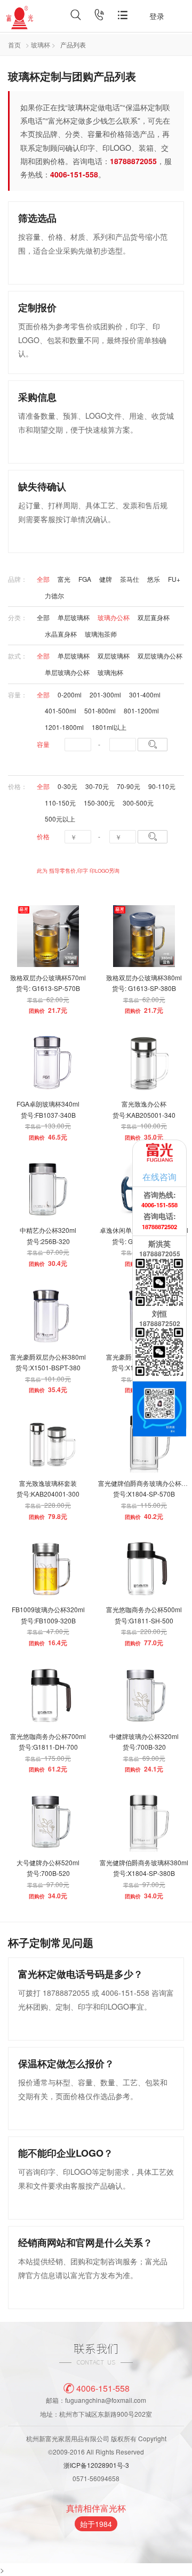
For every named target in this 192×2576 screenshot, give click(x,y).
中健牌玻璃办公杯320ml (144, 1736)
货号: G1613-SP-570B (48, 988)
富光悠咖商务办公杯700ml (48, 1736)
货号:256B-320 (48, 1241)
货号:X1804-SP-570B (144, 1494)
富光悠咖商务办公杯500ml (144, 1609)
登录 (157, 16)
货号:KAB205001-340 (144, 1115)
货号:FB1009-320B (48, 1620)
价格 (43, 836)
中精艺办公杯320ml (48, 1230)
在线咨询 (159, 1176)
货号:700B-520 (48, 1873)
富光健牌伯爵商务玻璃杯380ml (144, 1862)
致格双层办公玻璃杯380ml (144, 977)
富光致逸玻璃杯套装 (48, 1483)
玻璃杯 (41, 44)
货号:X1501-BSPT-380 (48, 1367)
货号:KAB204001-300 (48, 1494)
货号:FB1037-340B (48, 1115)
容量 (43, 744)
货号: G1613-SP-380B (144, 988)
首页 (14, 44)
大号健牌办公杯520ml (48, 1862)
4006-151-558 (103, 2388)
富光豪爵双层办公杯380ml (48, 1357)
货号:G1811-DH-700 (48, 1747)
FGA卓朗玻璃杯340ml (48, 1104)
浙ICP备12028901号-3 (96, 2465)
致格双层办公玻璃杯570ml (48, 977)
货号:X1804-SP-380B (144, 1873)
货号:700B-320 (144, 1747)
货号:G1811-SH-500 (144, 1620)
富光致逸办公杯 (144, 1104)
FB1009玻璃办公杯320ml (48, 1609)
